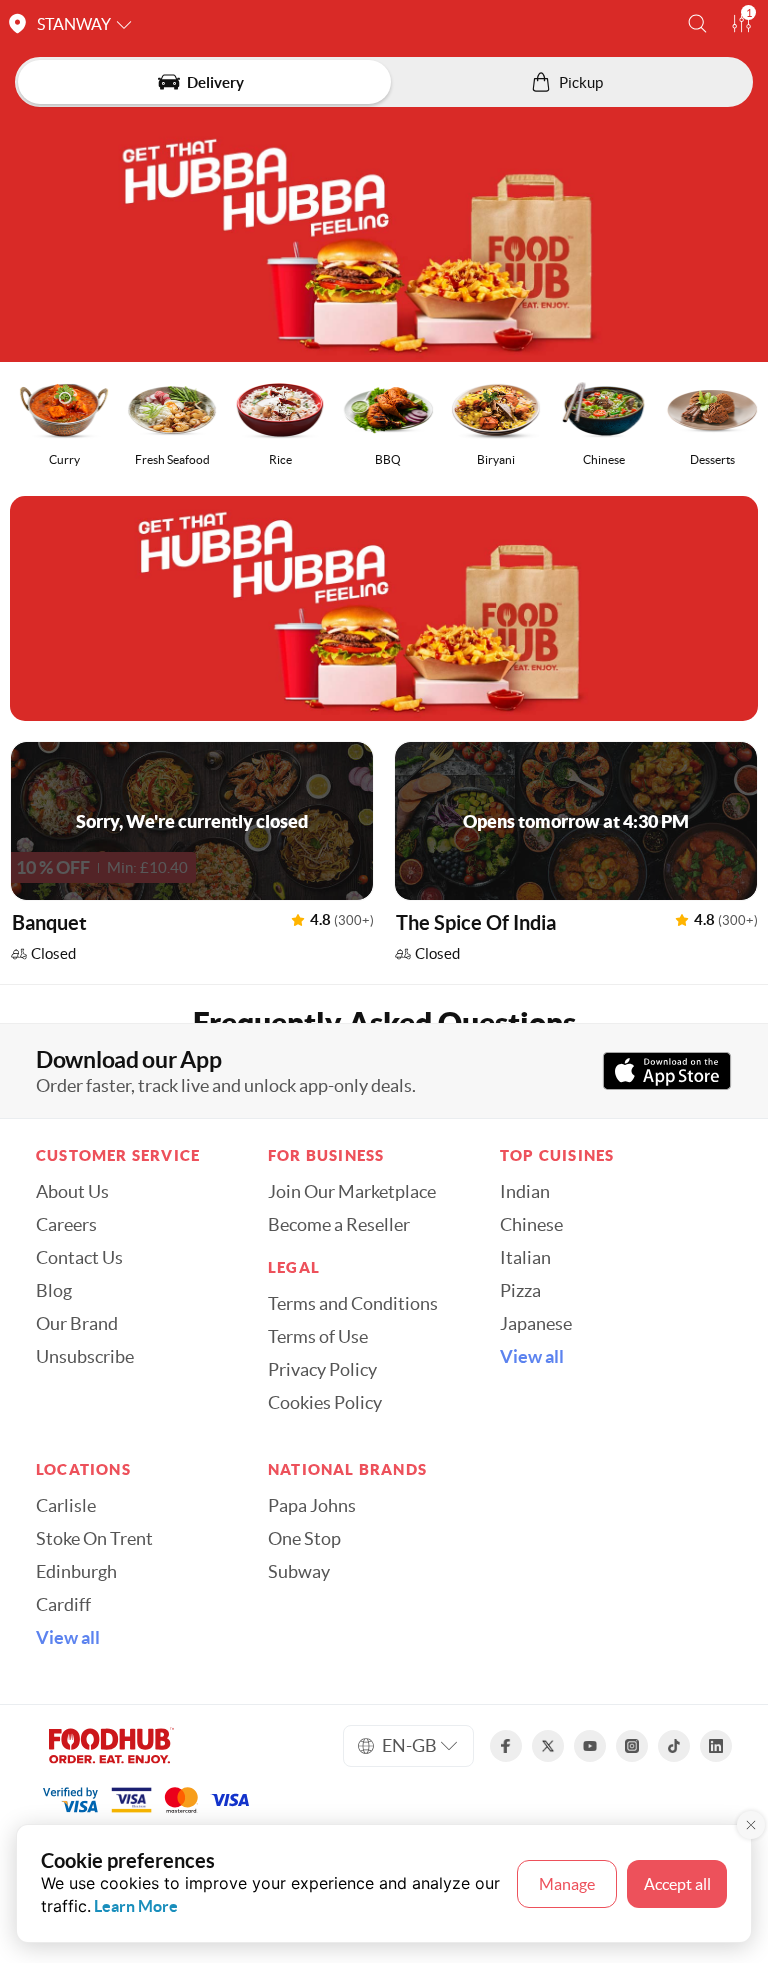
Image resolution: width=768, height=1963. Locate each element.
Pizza (520, 1291)
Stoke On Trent (94, 1539)
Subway (299, 1572)
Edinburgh (76, 1572)
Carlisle (66, 1506)
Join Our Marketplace (352, 1192)
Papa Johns (312, 1506)
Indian (525, 1192)
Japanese (536, 1324)
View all (532, 1357)
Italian (525, 1258)
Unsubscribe (85, 1357)
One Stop (304, 1539)
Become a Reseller (339, 1225)
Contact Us (79, 1258)
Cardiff (63, 1605)
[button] (697, 23)
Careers (66, 1225)
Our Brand (77, 1324)
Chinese (531, 1225)
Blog (54, 1291)
